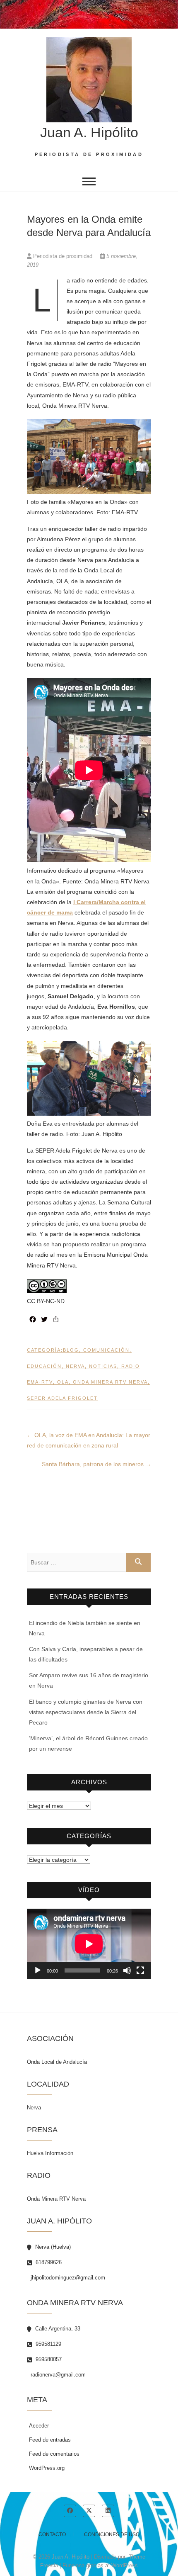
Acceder (39, 2426)
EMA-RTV (40, 1382)
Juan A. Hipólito (89, 132)
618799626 (48, 2262)
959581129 (48, 2344)
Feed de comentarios (54, 2454)
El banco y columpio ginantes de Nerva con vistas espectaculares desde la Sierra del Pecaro (86, 1712)
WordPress (125, 2565)
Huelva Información (50, 2153)
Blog (71, 1350)
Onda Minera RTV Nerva (110, 1382)
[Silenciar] (127, 1970)
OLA (63, 1382)
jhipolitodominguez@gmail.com (67, 2278)
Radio (131, 1366)
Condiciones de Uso (112, 2535)
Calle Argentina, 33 (57, 2329)
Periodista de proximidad (63, 256)
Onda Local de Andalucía (57, 2062)
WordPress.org (47, 2468)
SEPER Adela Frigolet (62, 1398)
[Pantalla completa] (140, 1970)
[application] (89, 1944)
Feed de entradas (50, 2440)
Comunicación (106, 1350)
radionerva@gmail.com (57, 2375)
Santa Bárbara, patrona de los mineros (96, 1464)
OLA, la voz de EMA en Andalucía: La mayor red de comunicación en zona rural (89, 1440)
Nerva (75, 1366)
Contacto (52, 2535)
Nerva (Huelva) (52, 2247)
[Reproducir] (38, 1970)
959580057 (48, 2359)
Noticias (103, 1366)
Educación (44, 1366)
